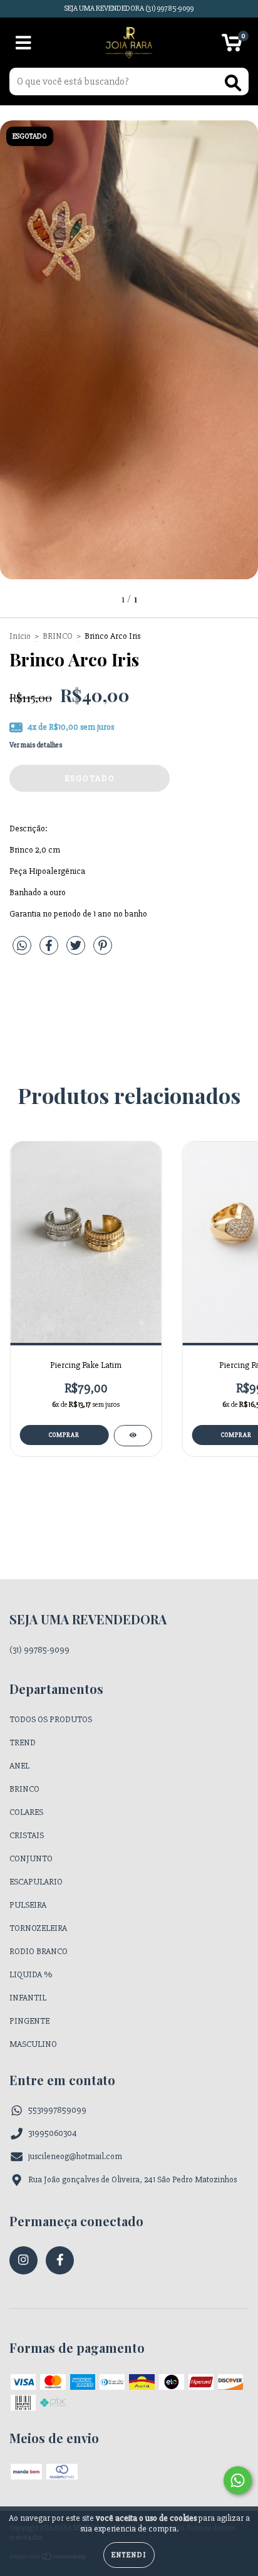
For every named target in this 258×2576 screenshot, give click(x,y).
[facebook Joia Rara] (60, 2260)
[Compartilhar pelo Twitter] (77, 951)
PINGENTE (29, 2021)
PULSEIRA (28, 1905)
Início (20, 636)
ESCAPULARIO (36, 1882)
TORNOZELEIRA (38, 1928)
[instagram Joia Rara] (23, 2260)
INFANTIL (28, 1998)
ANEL (19, 1766)
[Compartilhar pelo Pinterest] (103, 951)
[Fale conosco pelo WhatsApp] (238, 2480)
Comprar (64, 1435)
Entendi (129, 2555)
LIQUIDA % (31, 1974)
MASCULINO (33, 2044)
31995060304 (53, 2133)
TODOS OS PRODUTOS (51, 1719)
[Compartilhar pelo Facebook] (50, 951)
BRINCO (58, 636)
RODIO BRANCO (39, 1951)
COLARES (26, 1812)
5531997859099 (57, 2110)
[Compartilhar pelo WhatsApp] (22, 946)
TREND (23, 1743)
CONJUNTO (31, 1858)
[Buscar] (233, 83)
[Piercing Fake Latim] (132, 1436)
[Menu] (23, 43)
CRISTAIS (27, 1835)
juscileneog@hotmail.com (75, 2156)
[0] (232, 46)
